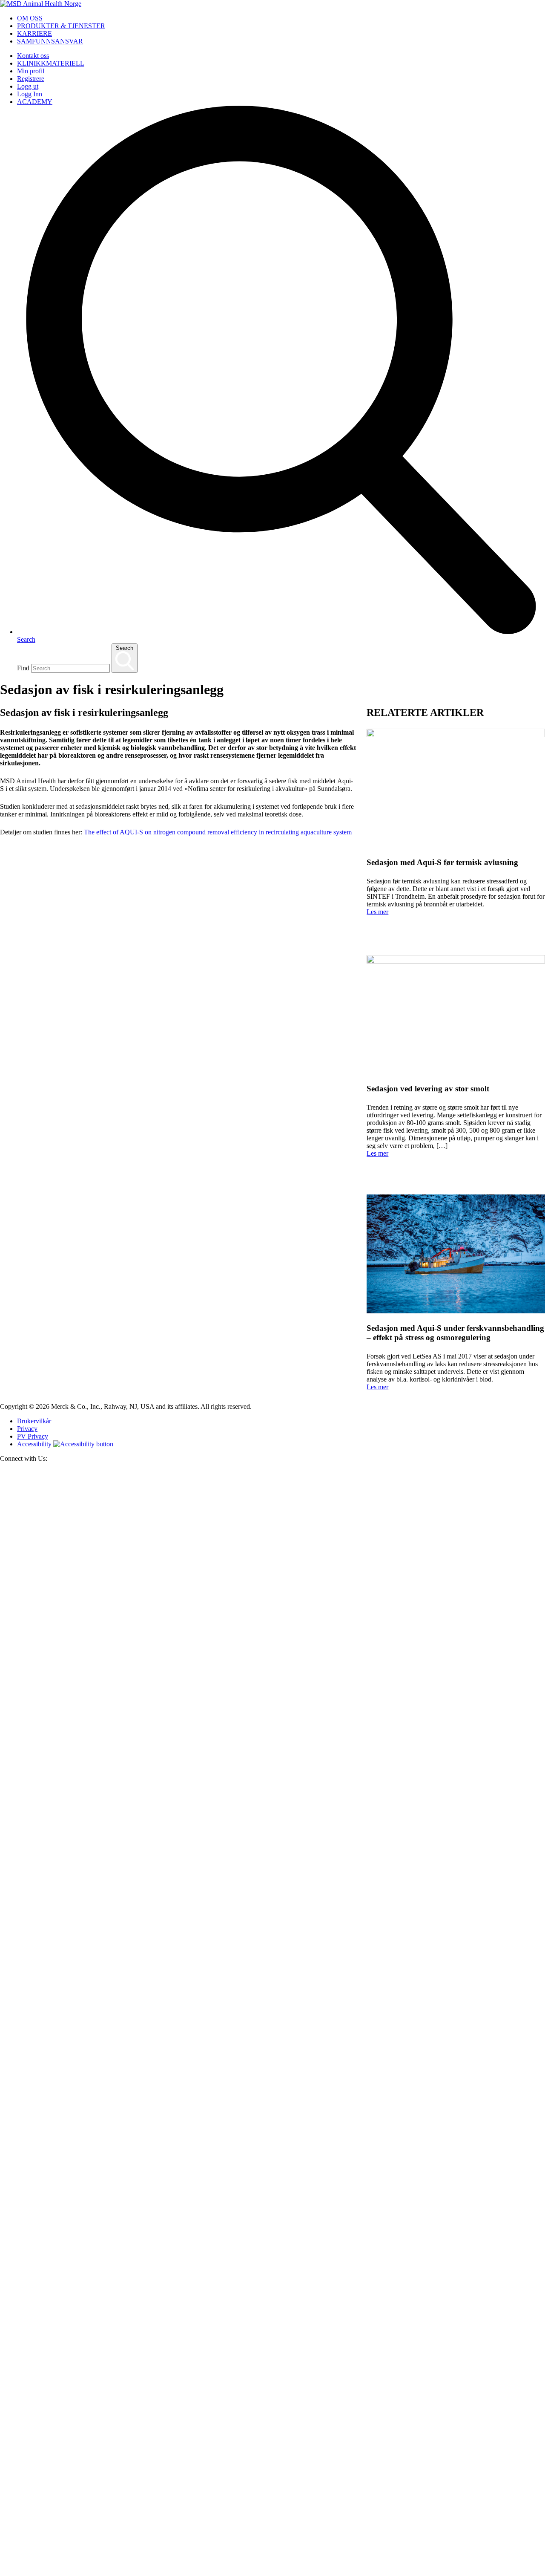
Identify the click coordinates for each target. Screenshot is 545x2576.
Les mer (377, 912)
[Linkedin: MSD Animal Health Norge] (272, 2572)
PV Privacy (33, 1436)
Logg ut (28, 86)
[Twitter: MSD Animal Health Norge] (272, 2025)
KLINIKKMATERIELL (51, 63)
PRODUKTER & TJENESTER (61, 26)
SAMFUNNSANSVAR (50, 41)
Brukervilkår (34, 1421)
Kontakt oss (33, 56)
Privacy (27, 1429)
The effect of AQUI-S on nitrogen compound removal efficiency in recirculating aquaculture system (218, 832)
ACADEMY (35, 102)
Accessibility (34, 1444)
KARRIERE (34, 33)
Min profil (31, 71)
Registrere (31, 79)
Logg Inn (30, 94)
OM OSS (30, 18)
